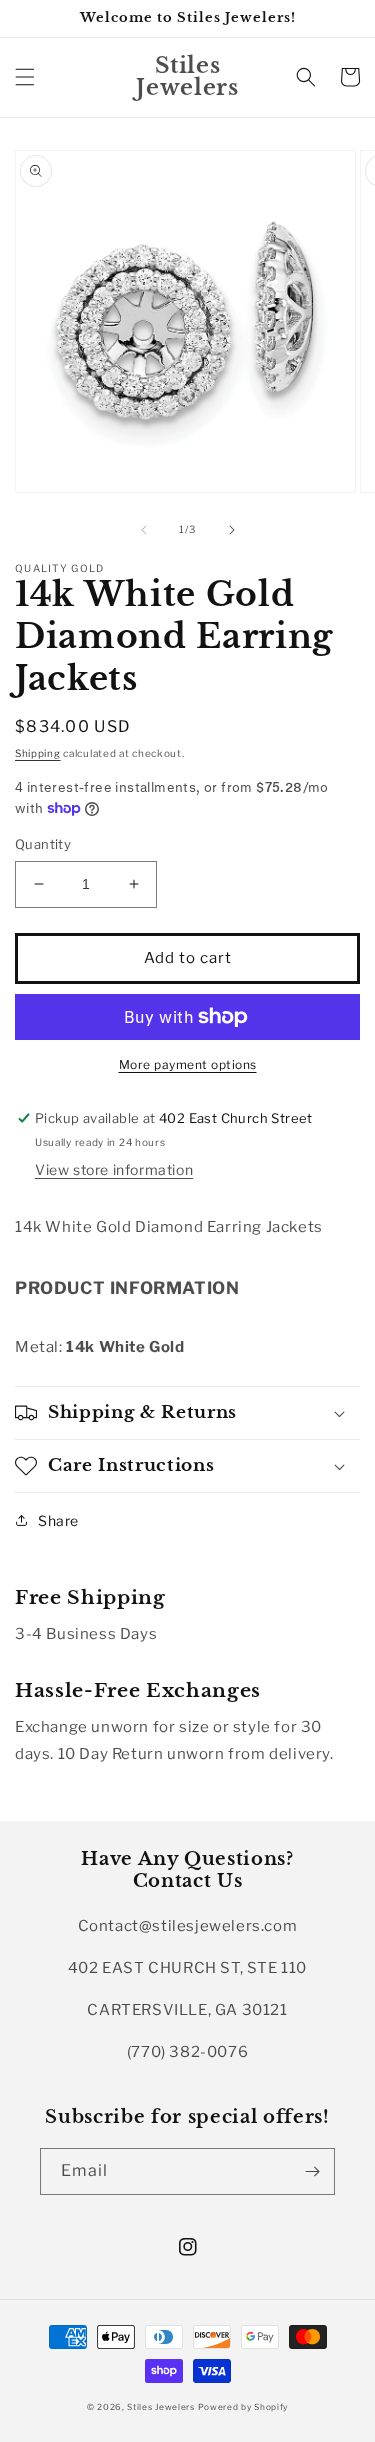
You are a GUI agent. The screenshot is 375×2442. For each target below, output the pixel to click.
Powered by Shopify (243, 2407)
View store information (114, 1169)
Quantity (43, 844)
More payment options (188, 1064)
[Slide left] (144, 530)
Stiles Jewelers (162, 2407)
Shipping (38, 753)
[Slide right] (232, 530)
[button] (25, 77)
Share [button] (58, 1520)
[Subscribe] (312, 2171)
